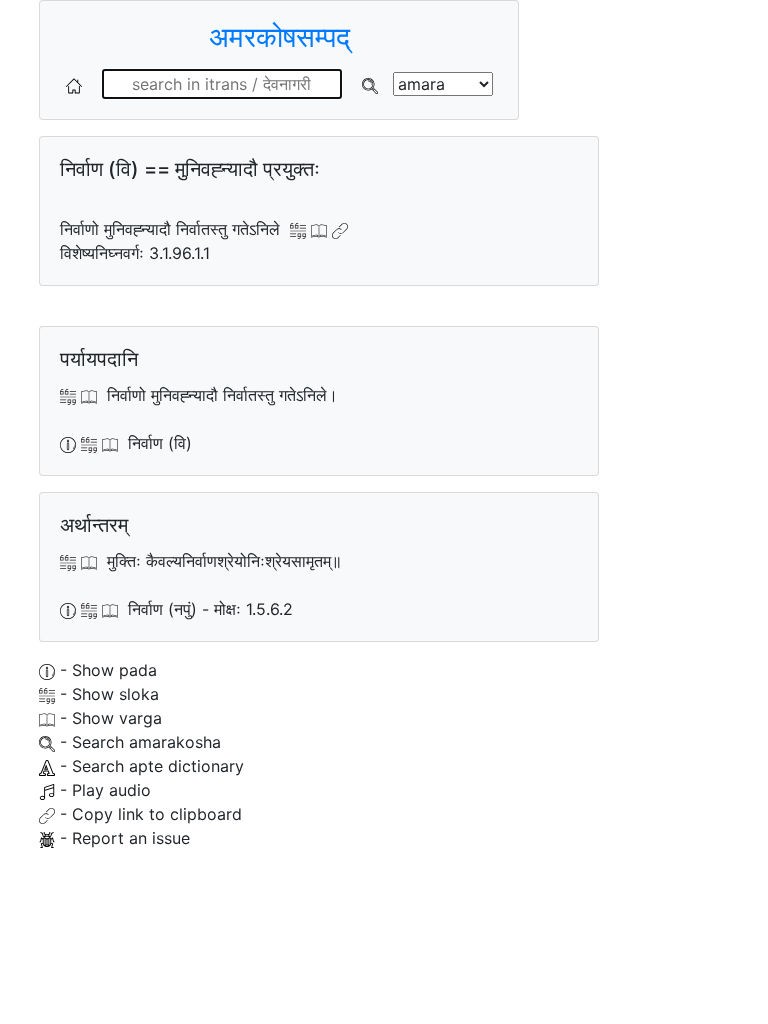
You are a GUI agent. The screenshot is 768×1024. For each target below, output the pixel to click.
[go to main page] (74, 84)
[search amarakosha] (370, 84)
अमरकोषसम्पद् (279, 37)
